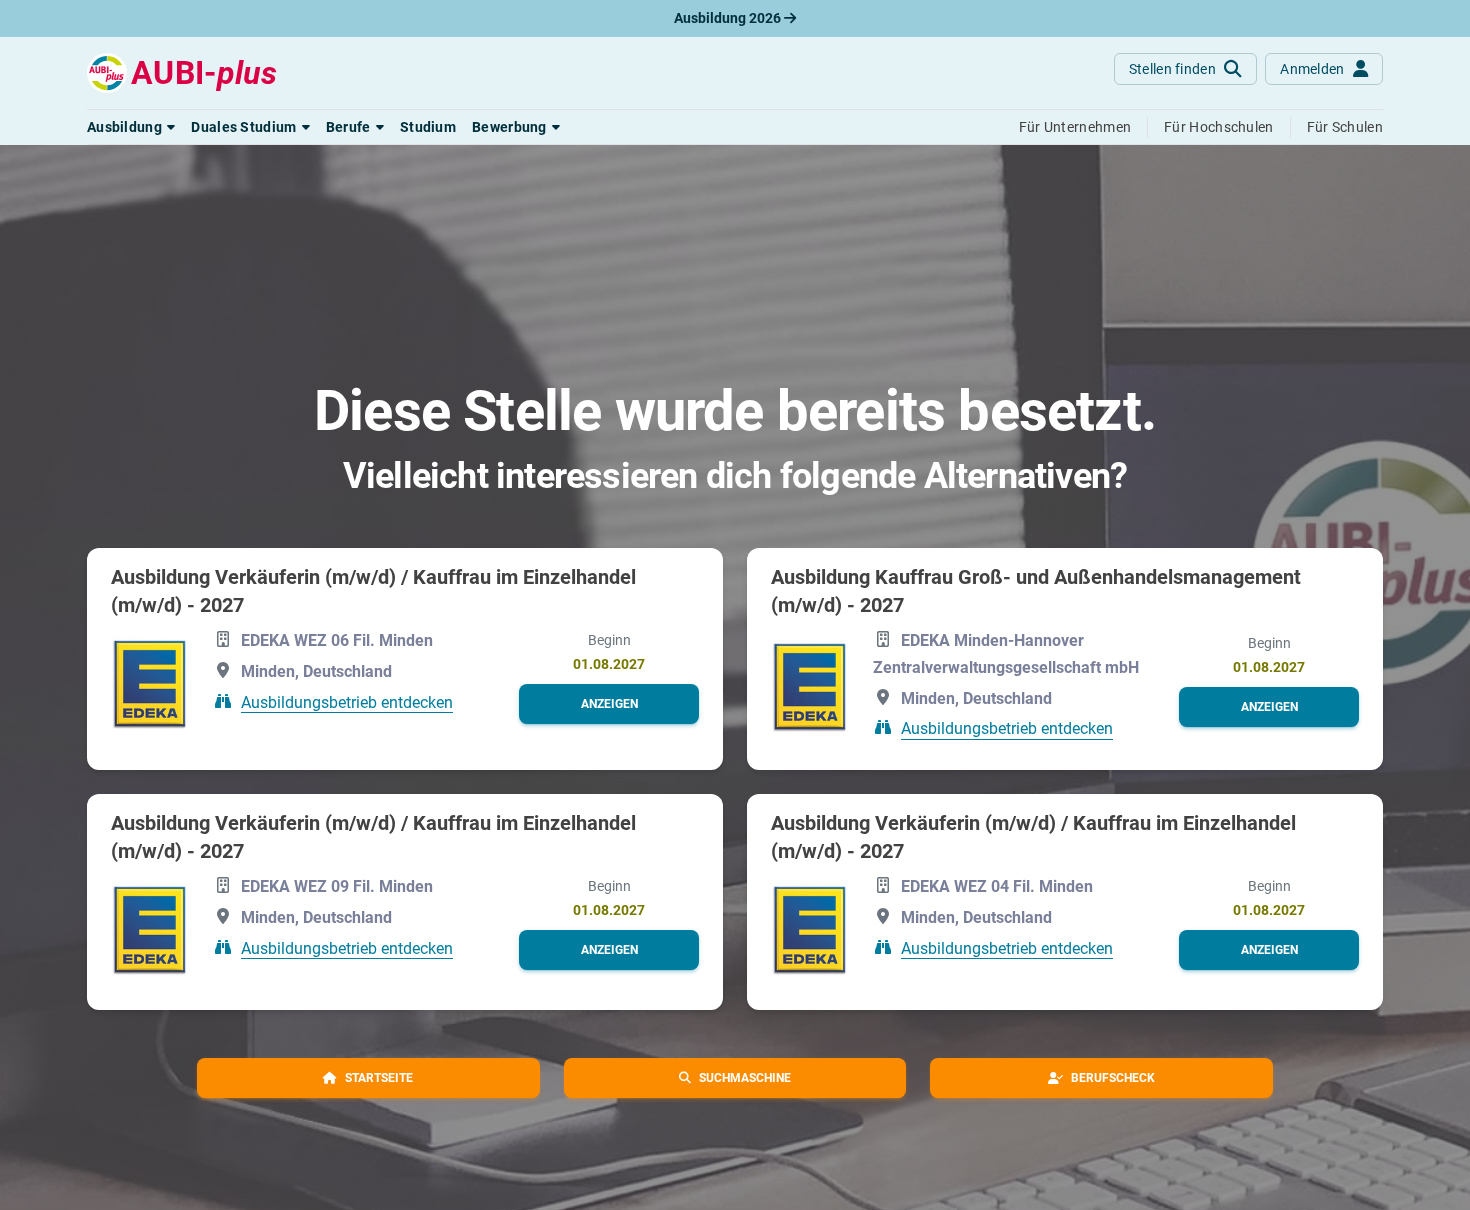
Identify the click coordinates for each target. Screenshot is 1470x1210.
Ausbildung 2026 (729, 18)
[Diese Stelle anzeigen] (150, 683)
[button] (131, 127)
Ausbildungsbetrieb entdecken (347, 701)
